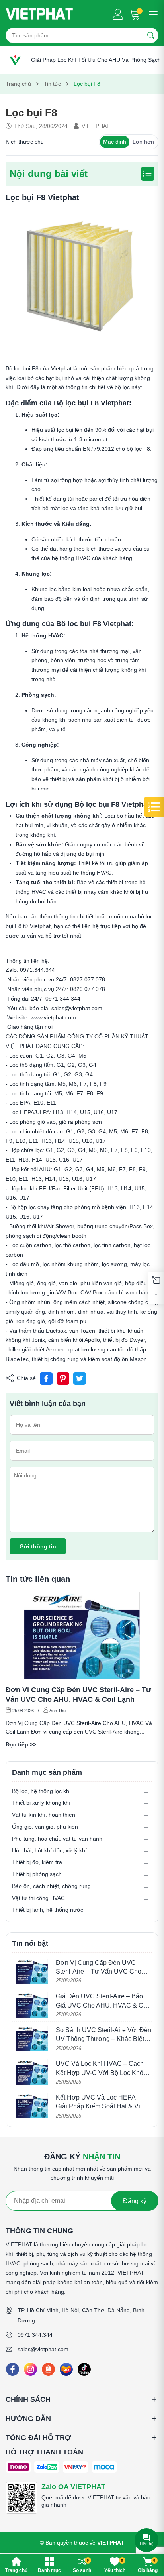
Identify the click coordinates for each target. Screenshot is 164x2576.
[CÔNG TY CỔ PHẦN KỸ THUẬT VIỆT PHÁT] (39, 14)
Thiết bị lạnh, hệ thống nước (48, 1910)
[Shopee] (48, 2369)
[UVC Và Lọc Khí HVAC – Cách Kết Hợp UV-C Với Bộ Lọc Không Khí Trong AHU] (32, 2072)
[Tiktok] (84, 2369)
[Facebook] (13, 2369)
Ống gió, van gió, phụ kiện (45, 1827)
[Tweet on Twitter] (80, 1378)
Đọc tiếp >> (21, 1744)
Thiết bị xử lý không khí (41, 1803)
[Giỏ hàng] (136, 14)
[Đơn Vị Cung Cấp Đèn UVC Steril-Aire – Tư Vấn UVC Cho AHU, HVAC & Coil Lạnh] (82, 1635)
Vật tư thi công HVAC (38, 1898)
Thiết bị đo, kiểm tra (37, 1862)
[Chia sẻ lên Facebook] (46, 1378)
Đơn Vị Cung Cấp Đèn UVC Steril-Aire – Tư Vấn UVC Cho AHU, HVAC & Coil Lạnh (78, 1695)
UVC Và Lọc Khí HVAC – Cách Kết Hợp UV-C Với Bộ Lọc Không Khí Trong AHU (103, 2073)
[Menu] (152, 14)
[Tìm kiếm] (151, 35)
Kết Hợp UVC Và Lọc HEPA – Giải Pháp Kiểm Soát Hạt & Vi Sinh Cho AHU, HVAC (98, 2106)
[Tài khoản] (118, 14)
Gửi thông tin (38, 1546)
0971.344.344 (35, 2335)
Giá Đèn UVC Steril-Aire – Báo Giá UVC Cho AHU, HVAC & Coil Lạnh (103, 2005)
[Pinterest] (63, 1378)
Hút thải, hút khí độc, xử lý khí (49, 1850)
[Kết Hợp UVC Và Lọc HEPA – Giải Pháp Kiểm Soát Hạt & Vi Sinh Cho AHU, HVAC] (32, 2106)
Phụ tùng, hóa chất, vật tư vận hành (57, 1839)
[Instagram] (30, 2369)
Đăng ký (135, 2201)
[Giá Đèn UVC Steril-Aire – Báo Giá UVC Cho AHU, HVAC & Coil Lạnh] (32, 2005)
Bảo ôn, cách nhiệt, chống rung (51, 1886)
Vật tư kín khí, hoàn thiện (44, 1815)
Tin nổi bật (30, 1943)
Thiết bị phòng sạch (37, 1874)
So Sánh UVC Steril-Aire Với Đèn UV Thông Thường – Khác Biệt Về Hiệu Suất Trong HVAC (103, 2039)
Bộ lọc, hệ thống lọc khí (41, 1791)
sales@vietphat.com (43, 2349)
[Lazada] (66, 2369)
